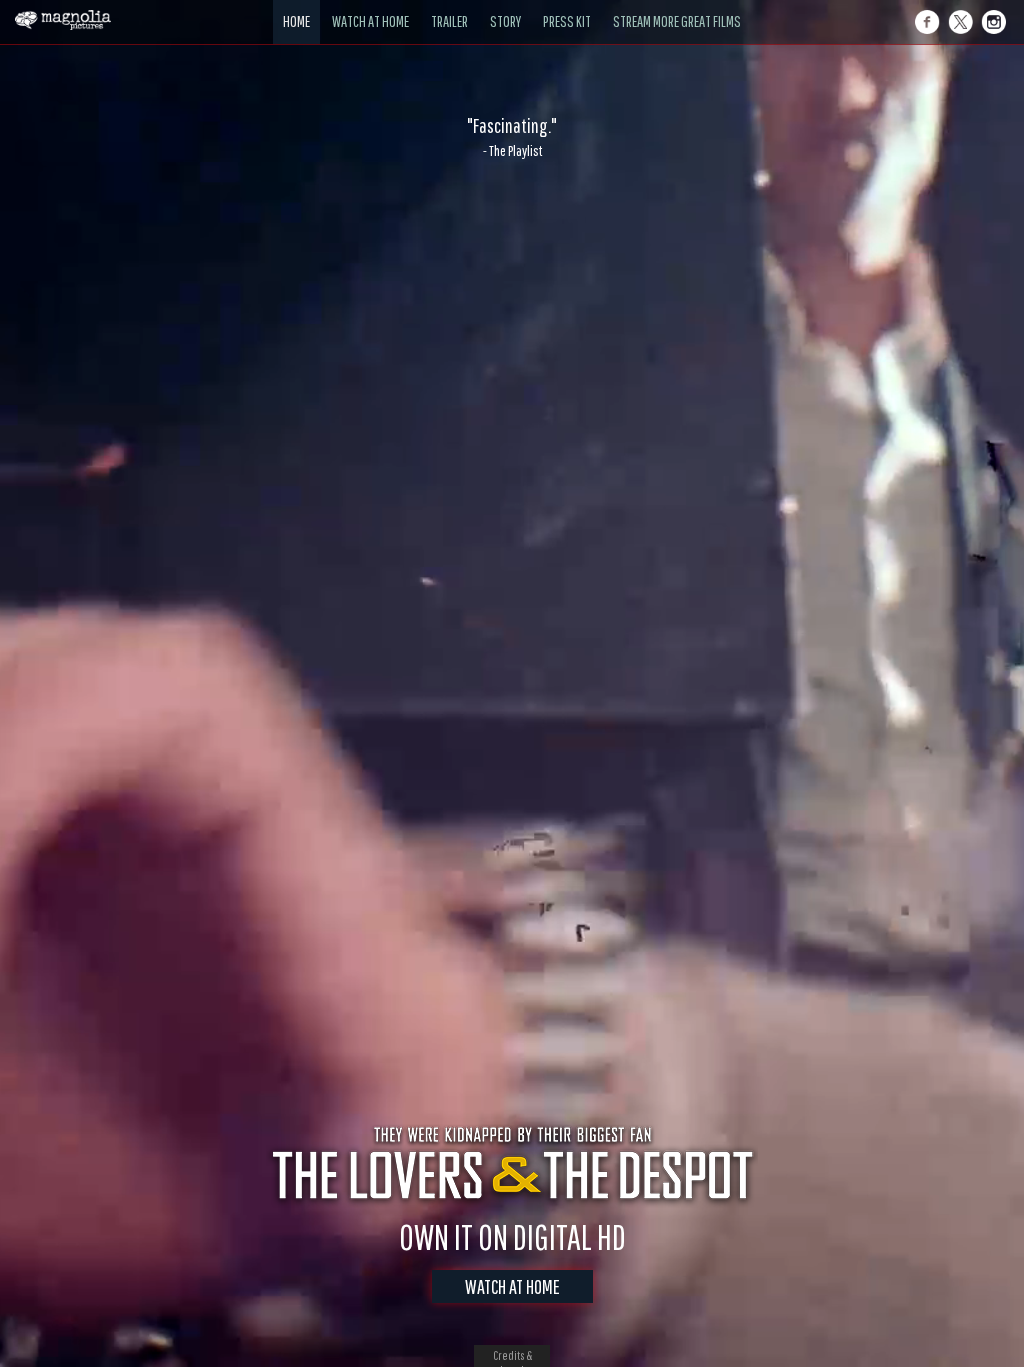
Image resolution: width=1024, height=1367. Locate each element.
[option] (512, 137)
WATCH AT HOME (512, 1286)
